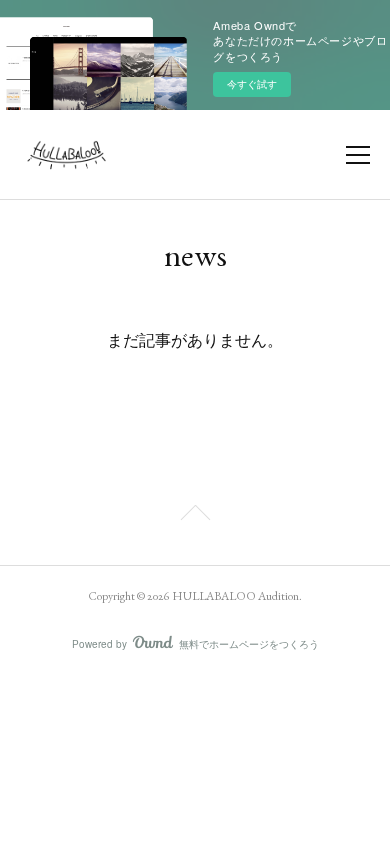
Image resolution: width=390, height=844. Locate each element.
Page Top (195, 516)
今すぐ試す (252, 84)
